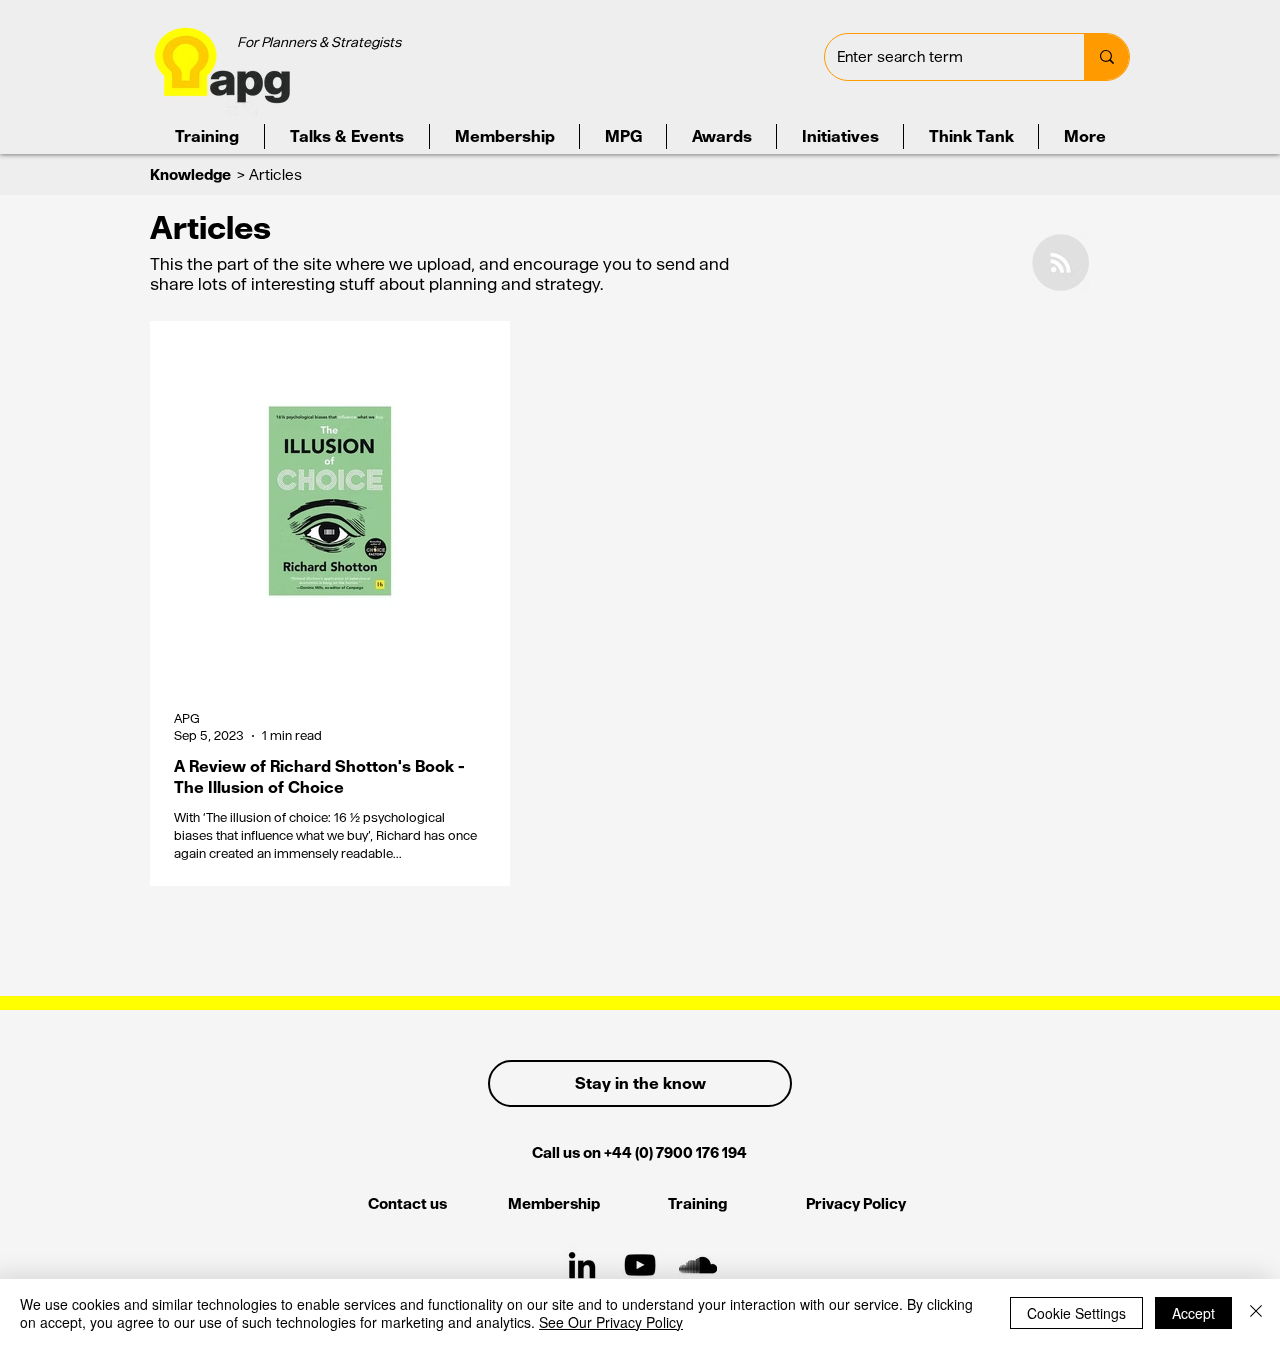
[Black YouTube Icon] (640, 1265)
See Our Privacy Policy (611, 1322)
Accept (1193, 1313)
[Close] (1256, 1313)
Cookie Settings (1076, 1313)
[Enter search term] (1106, 57)
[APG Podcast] (698, 1265)
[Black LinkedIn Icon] (582, 1265)
